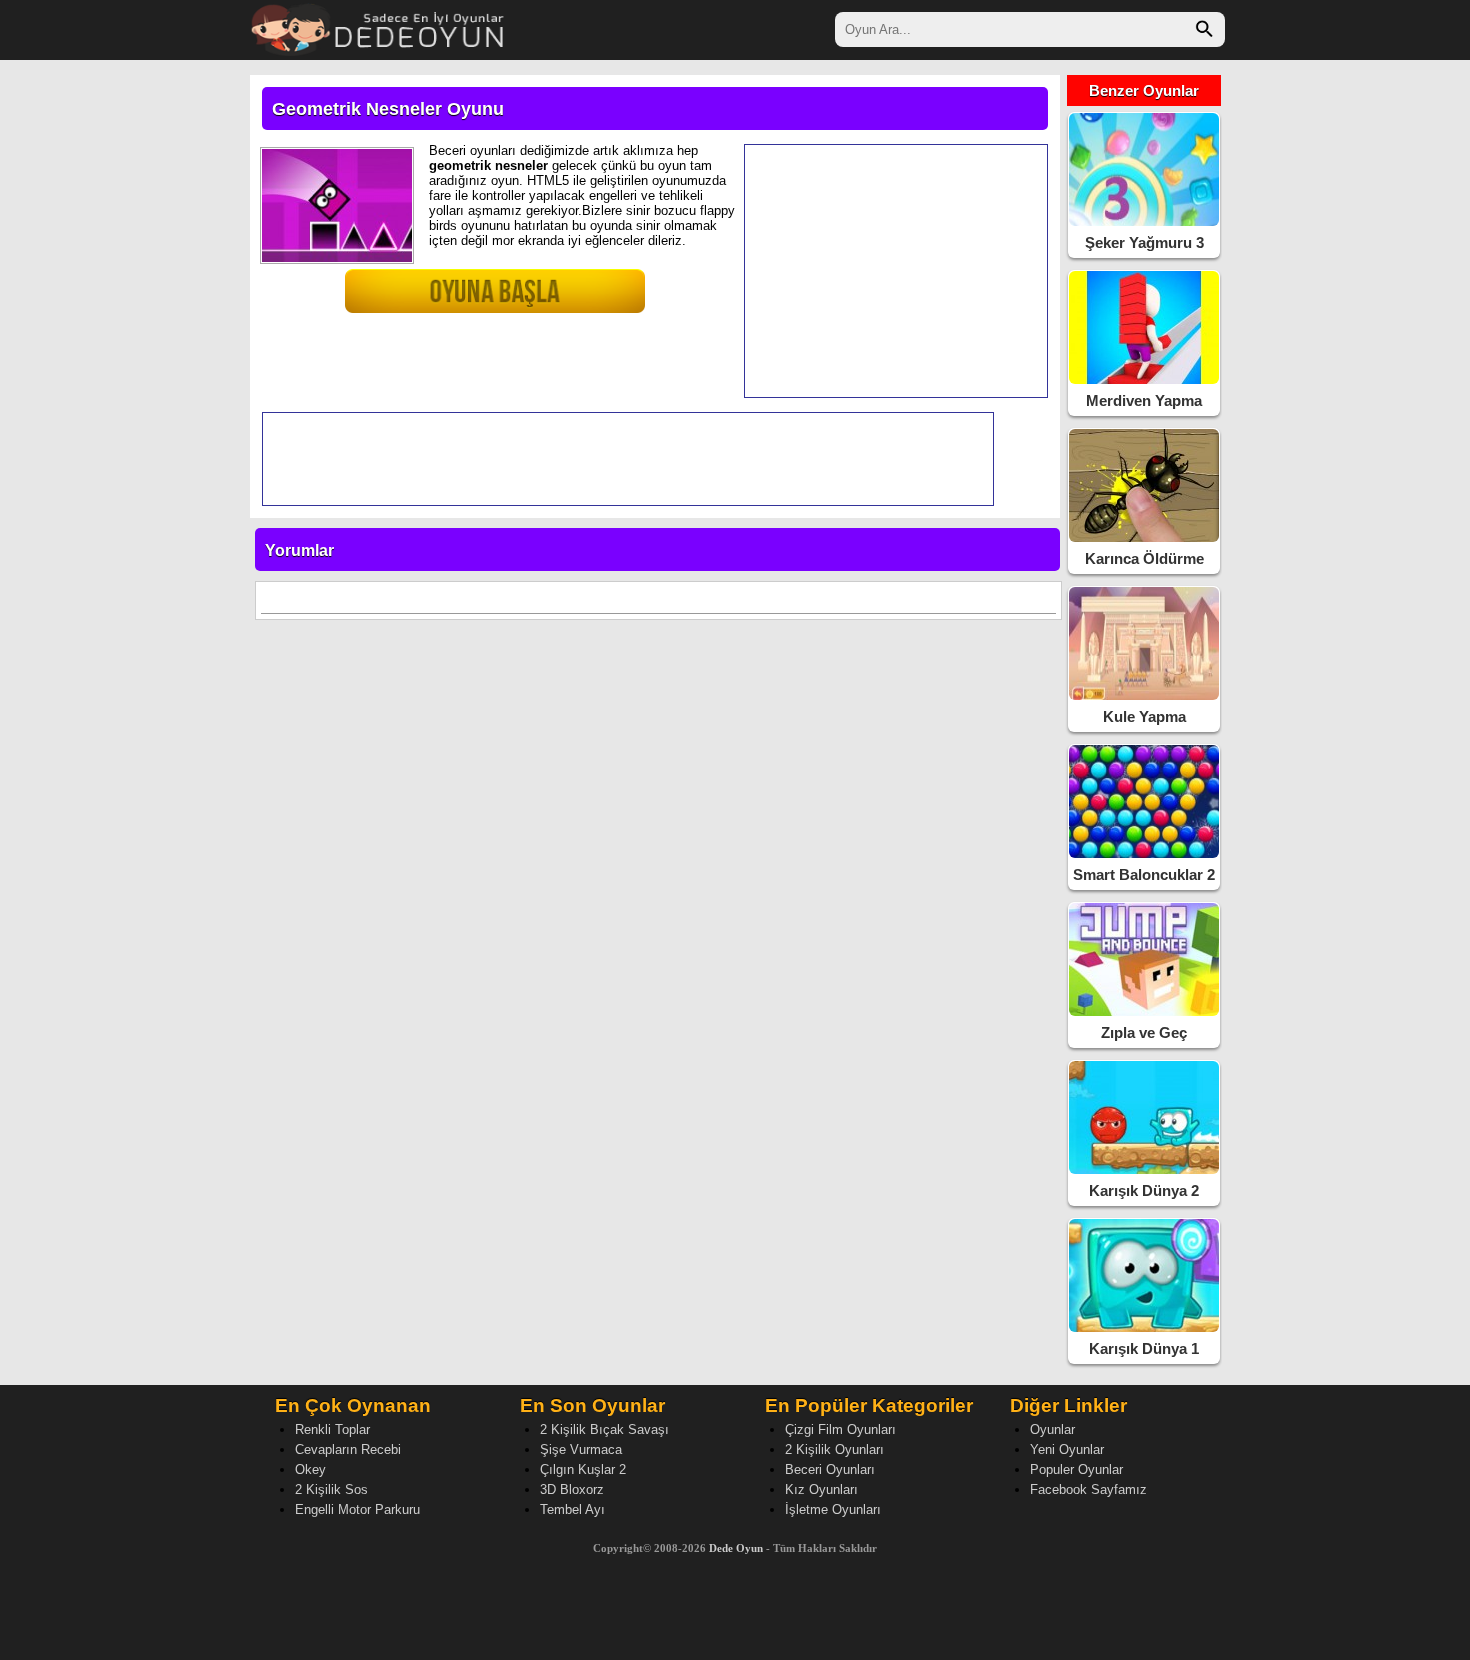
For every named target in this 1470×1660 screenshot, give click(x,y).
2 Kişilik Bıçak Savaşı (604, 1429)
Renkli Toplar (332, 1429)
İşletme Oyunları (833, 1509)
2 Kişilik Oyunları (834, 1449)
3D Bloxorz (572, 1489)
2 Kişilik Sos (331, 1489)
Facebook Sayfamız (1088, 1489)
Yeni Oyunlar (1067, 1449)
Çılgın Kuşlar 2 (583, 1469)
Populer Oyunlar (1076, 1469)
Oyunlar (1052, 1429)
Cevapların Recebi (348, 1449)
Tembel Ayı (572, 1509)
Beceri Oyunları (830, 1469)
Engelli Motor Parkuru (357, 1509)
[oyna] (450, 299)
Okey (310, 1469)
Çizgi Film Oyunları (840, 1429)
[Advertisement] (896, 271)
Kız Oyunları (821, 1489)
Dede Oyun (736, 1548)
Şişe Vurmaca (581, 1449)
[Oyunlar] (378, 27)
